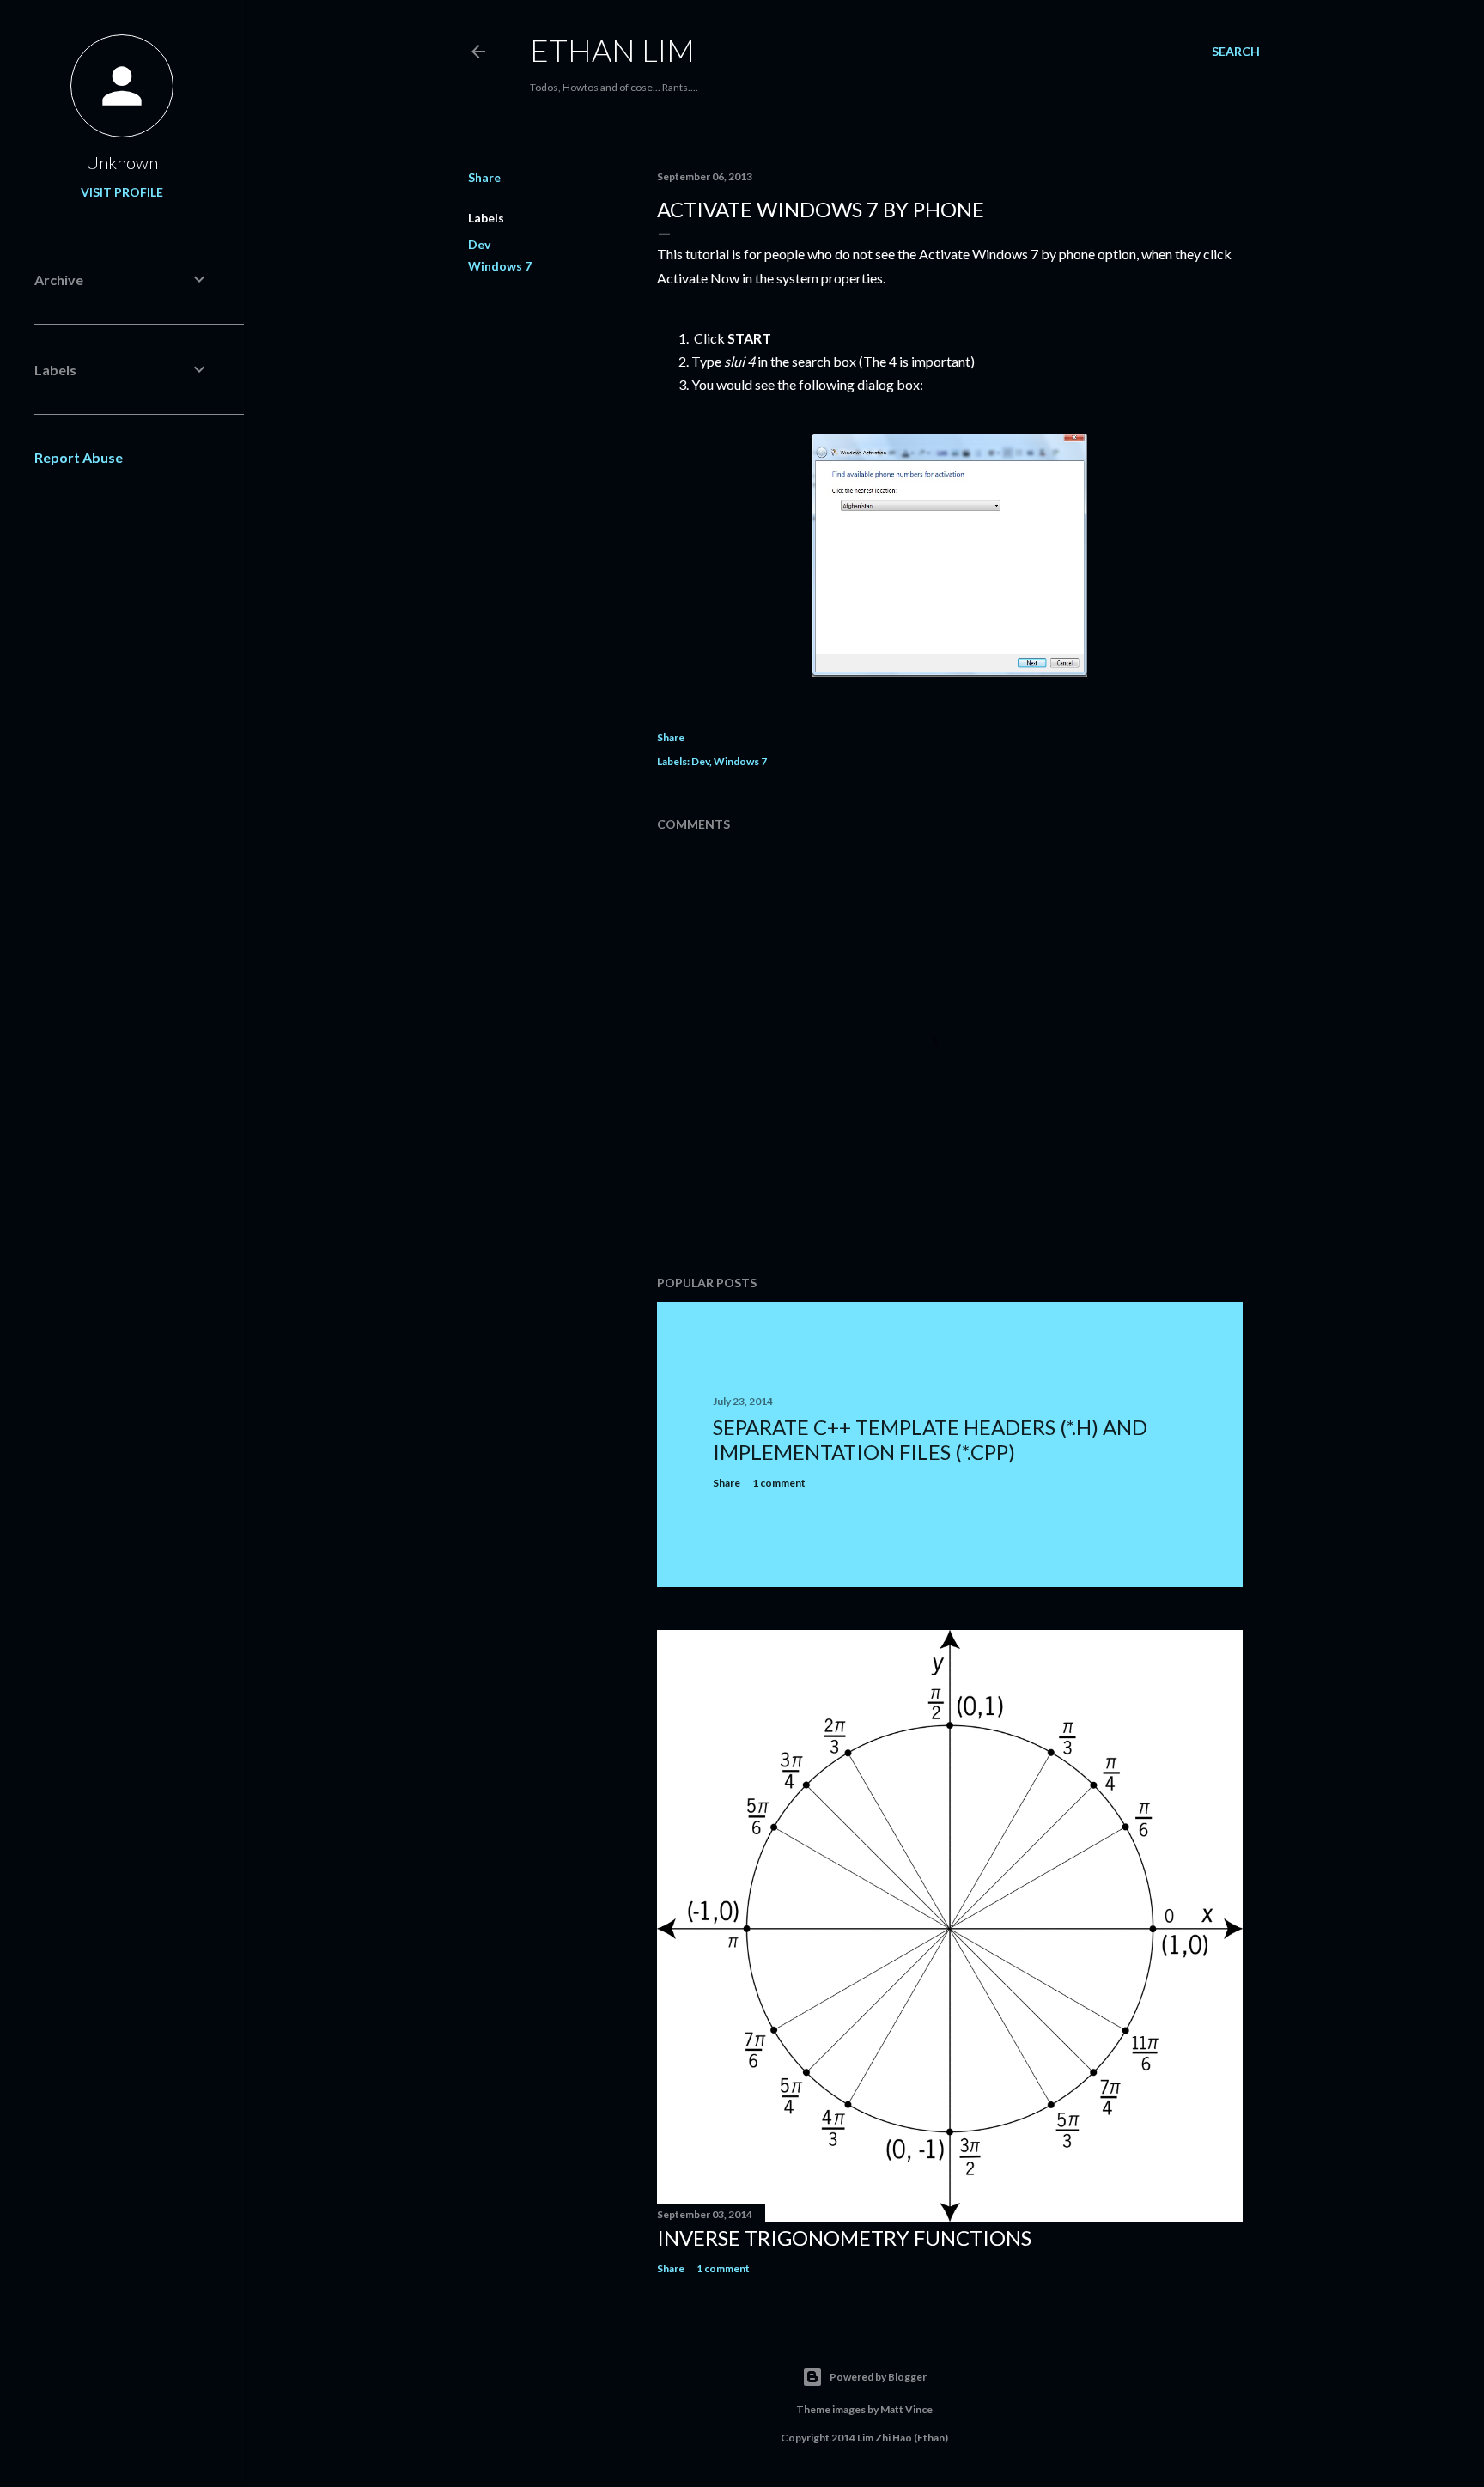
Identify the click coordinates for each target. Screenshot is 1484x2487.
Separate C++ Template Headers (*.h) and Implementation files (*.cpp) (930, 1439)
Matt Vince (906, 2409)
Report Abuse (79, 457)
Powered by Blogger (878, 2377)
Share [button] (484, 177)
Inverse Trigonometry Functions (844, 2238)
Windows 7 (500, 266)
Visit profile (122, 192)
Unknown (122, 162)
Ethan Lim (612, 50)
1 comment (779, 1483)
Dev (479, 244)
